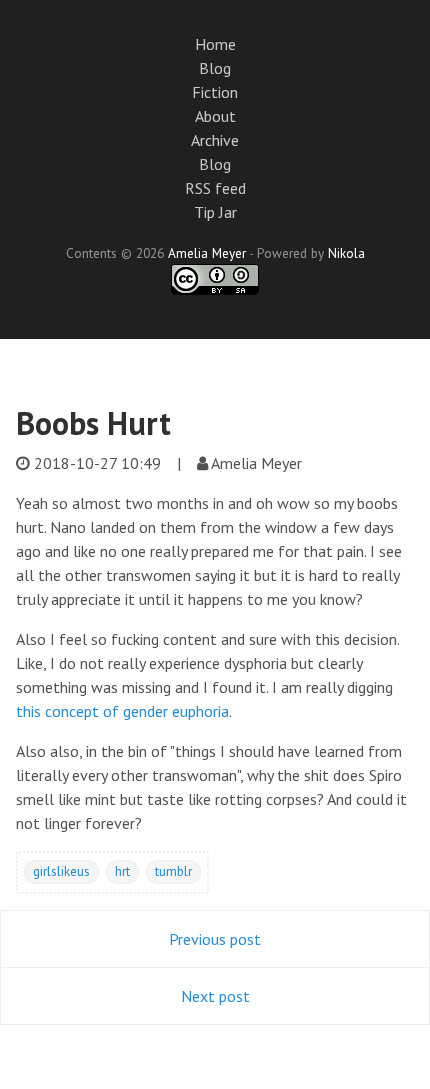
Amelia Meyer (207, 253)
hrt (122, 871)
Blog (215, 68)
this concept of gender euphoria (122, 711)
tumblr (173, 871)
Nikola (346, 253)
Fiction (215, 92)
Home (215, 44)
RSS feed (215, 188)
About (215, 116)
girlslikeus (61, 871)
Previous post (215, 939)
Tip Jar (215, 212)
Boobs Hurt (93, 423)
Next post (215, 996)
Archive (215, 140)
